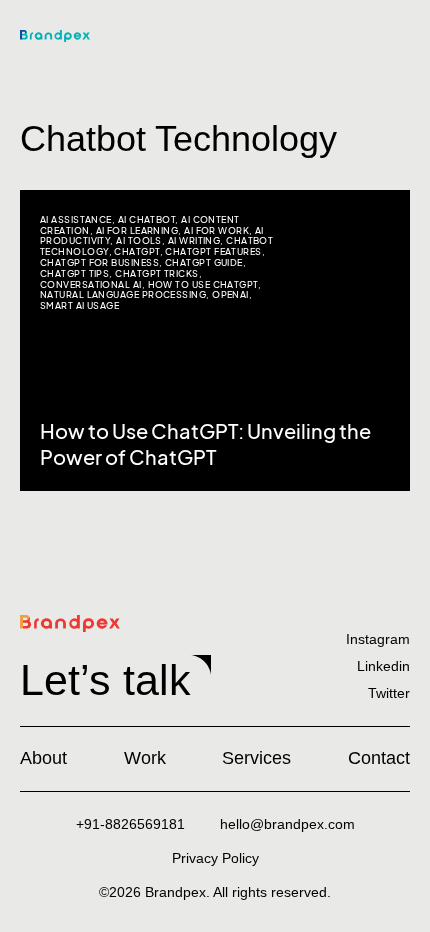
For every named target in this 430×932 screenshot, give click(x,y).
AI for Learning (137, 230)
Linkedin (383, 666)
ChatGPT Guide (204, 262)
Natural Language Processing (123, 294)
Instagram (378, 639)
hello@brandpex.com (287, 824)
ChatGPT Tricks (156, 273)
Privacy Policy (215, 858)
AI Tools (139, 240)
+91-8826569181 (130, 824)
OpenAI (230, 294)
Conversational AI (91, 284)
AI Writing (194, 240)
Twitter (389, 693)
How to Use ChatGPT (203, 284)
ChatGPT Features (213, 251)
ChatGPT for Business (99, 262)
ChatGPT (136, 251)
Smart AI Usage (79, 305)
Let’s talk (105, 680)
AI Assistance (76, 219)
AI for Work (216, 230)
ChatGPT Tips (74, 273)
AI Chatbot (147, 219)
